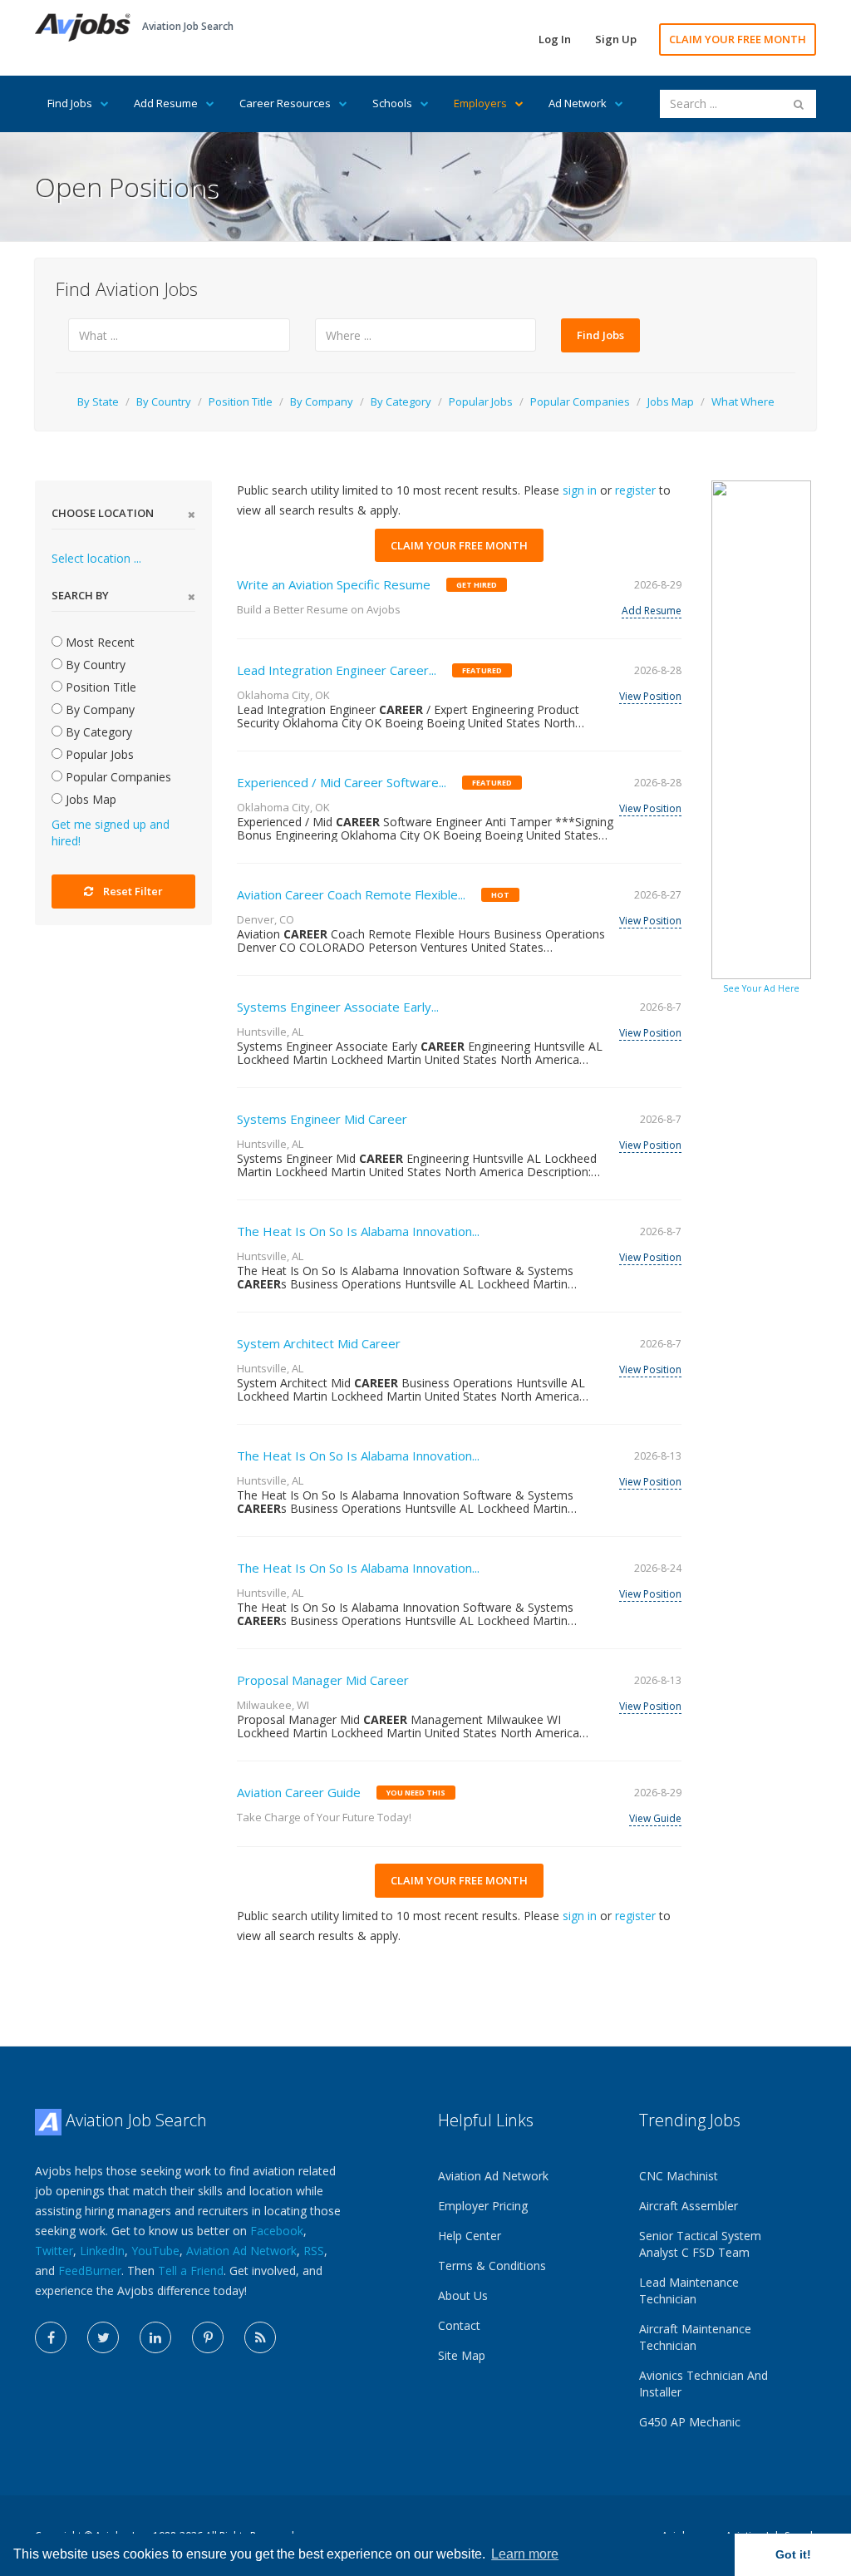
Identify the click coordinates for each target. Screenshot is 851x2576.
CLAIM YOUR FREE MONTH (738, 39)
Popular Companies (580, 401)
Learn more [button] (525, 2554)
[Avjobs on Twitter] (103, 2337)
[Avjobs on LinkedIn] (155, 2337)
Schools (392, 103)
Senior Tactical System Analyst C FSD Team (700, 2244)
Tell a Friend (191, 2271)
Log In (555, 39)
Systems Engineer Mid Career (322, 1119)
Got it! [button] (793, 2554)
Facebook (277, 2231)
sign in (580, 490)
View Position (650, 696)
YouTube (155, 2251)
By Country (164, 401)
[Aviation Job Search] (83, 26)
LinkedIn (102, 2251)
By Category (401, 401)
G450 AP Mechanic (690, 2422)
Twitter (54, 2251)
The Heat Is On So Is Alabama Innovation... (358, 1231)
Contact (459, 2325)
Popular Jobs (481, 401)
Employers (480, 103)
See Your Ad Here (761, 988)
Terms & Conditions (492, 2266)
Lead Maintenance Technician (689, 2290)
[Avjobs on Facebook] (51, 2337)
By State (98, 401)
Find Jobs (70, 103)
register (635, 490)
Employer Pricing (483, 2206)
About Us (463, 2295)
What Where (743, 401)
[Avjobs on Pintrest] (208, 2337)
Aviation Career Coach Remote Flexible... (351, 894)
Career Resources (285, 103)
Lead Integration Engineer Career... (337, 670)
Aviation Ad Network (241, 2251)
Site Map (462, 2355)
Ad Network (578, 103)
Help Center (470, 2236)
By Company (322, 401)
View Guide (655, 1818)
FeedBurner (90, 2271)
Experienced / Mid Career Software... (342, 782)
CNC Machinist (679, 2176)
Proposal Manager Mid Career (323, 1680)
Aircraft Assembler (689, 2206)
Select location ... (96, 558)
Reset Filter (133, 891)
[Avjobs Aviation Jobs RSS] (260, 2337)
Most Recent (98, 642)
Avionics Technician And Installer (703, 2384)
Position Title (241, 401)
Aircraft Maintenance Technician (695, 2337)
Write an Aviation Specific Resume (334, 584)
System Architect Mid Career (319, 1343)
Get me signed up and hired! (111, 832)
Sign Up (616, 39)
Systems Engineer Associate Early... (338, 1007)
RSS (314, 2251)
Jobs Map (671, 401)
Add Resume (166, 103)
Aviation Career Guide (299, 1792)
